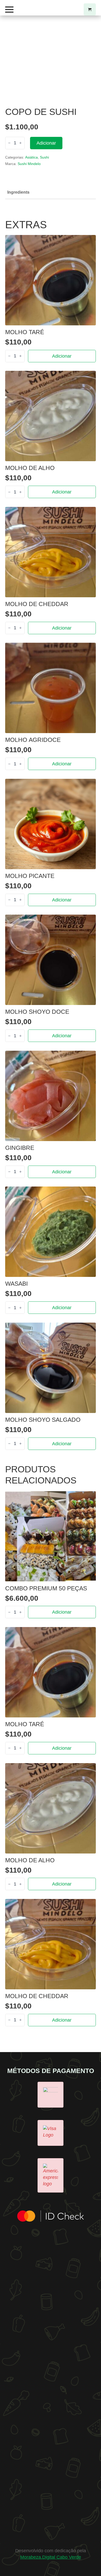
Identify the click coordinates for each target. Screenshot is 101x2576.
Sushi (44, 157)
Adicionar (46, 143)
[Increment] (20, 143)
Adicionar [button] (62, 356)
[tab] (18, 192)
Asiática (31, 157)
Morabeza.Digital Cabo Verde (51, 2557)
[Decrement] (9, 143)
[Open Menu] (9, 10)
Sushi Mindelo (29, 164)
